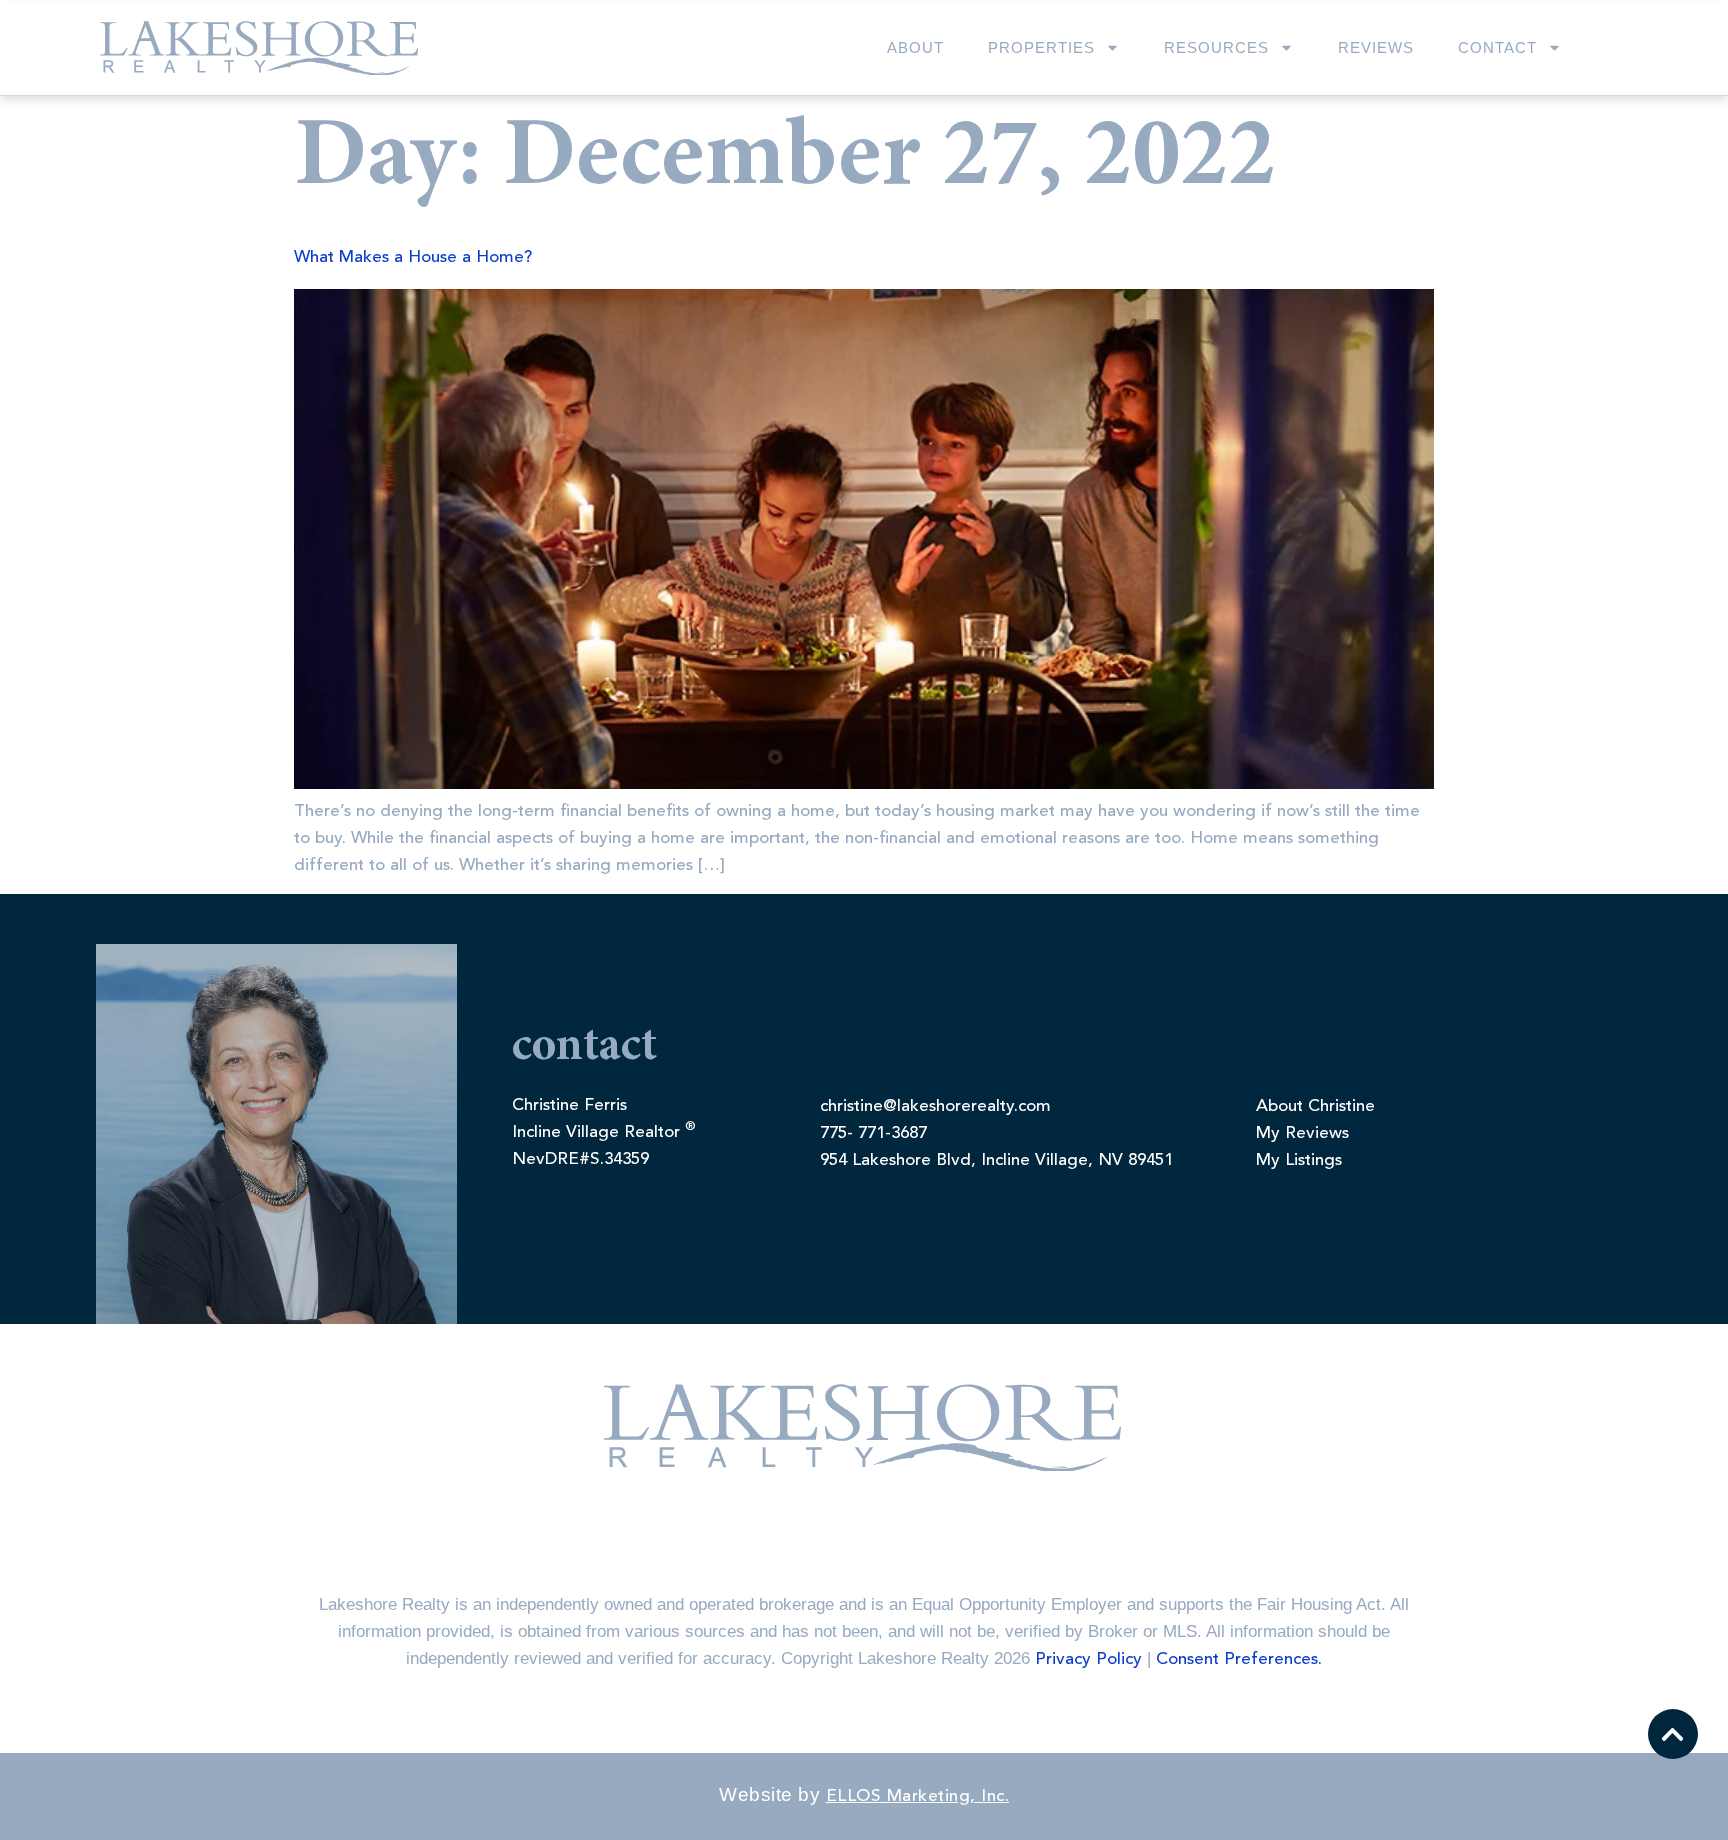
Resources (1216, 47)
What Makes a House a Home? (413, 257)
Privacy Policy (1088, 1659)
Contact (1497, 47)
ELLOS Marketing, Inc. (918, 1796)
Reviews (1376, 47)
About (915, 47)
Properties (1041, 47)
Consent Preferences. (1239, 1659)
